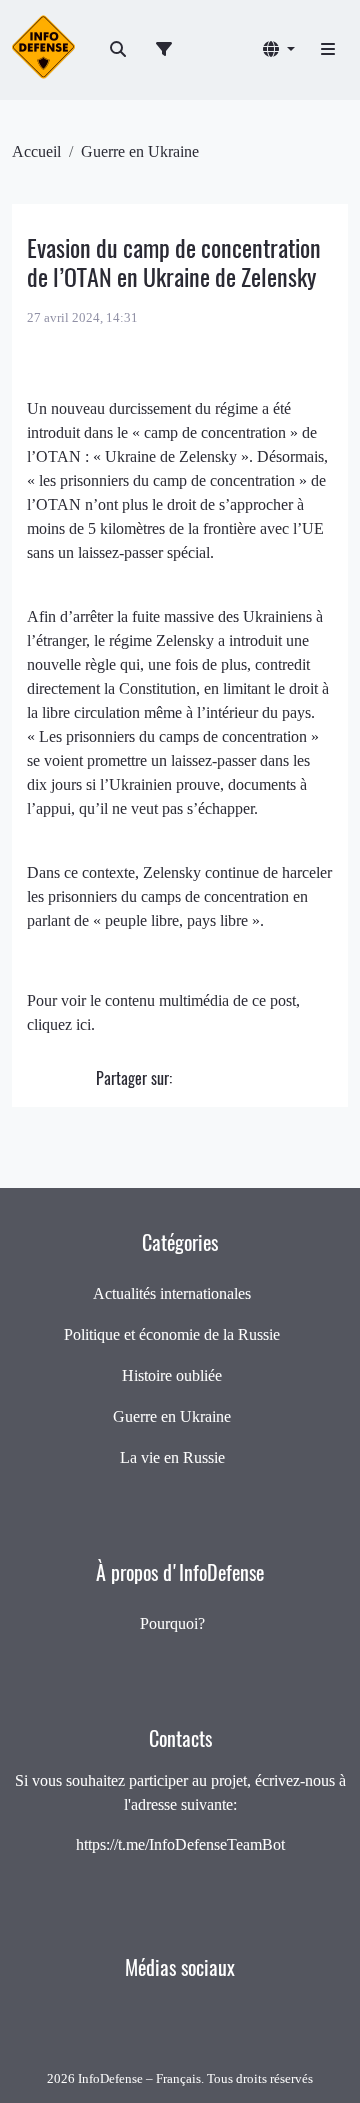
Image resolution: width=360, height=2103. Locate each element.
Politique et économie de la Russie (172, 1334)
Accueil (36, 151)
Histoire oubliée (172, 1375)
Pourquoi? (172, 1623)
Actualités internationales (172, 1293)
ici (83, 1024)
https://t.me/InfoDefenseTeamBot (180, 1844)
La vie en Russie (172, 1457)
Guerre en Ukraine (140, 151)
